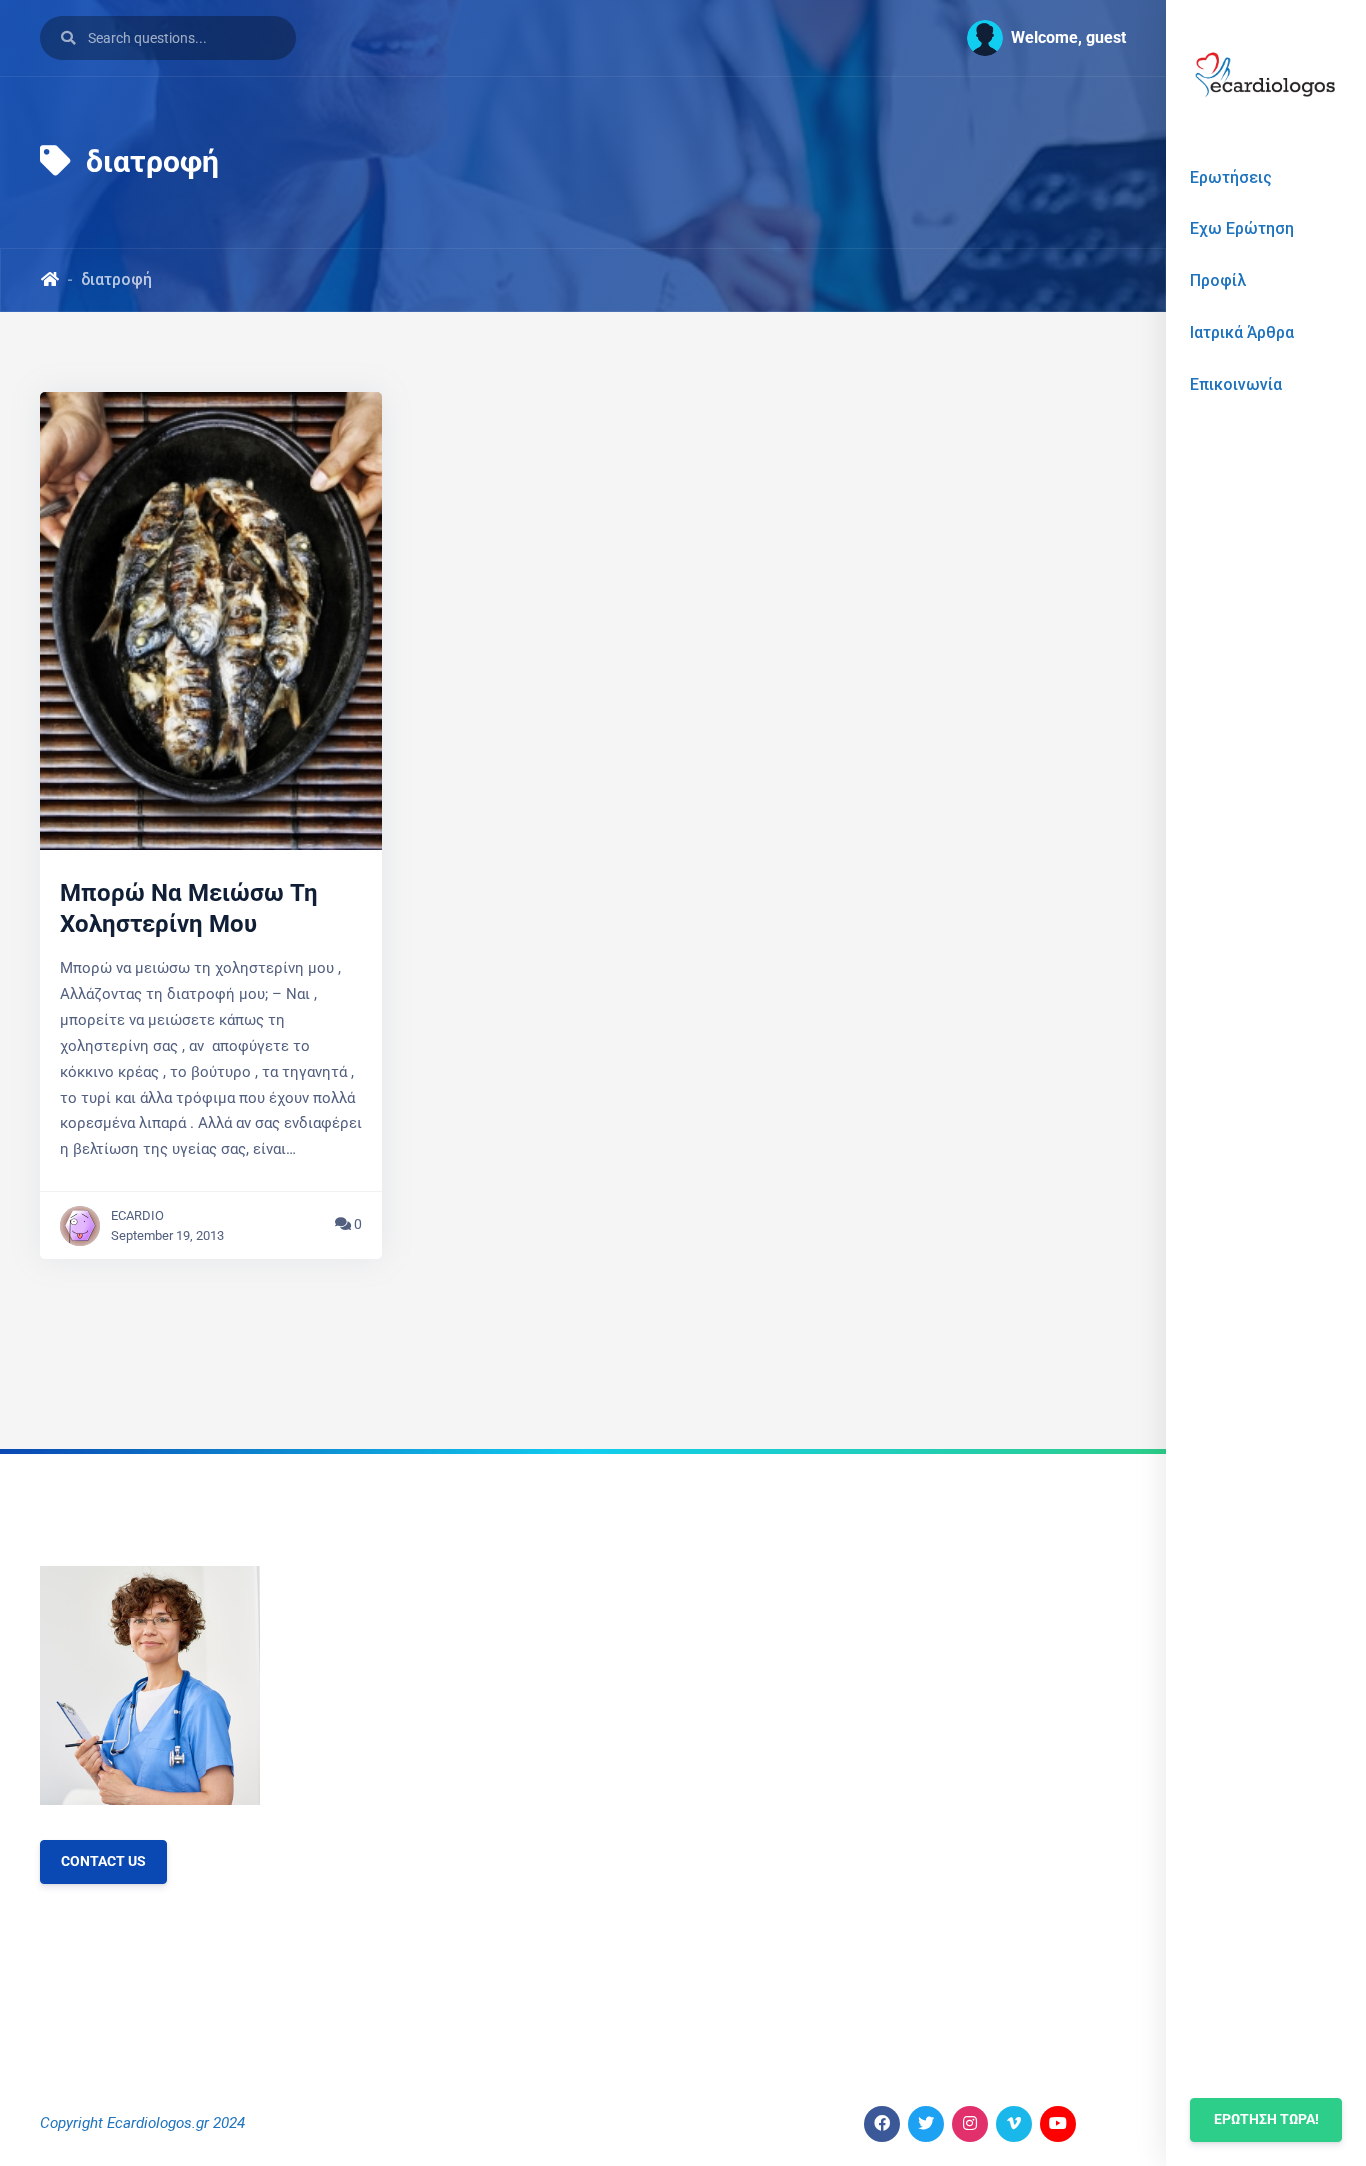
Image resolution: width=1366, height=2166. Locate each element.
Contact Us (103, 1861)
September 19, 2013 (167, 1235)
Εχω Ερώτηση (1242, 228)
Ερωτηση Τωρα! (1266, 2119)
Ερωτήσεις (1231, 177)
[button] (1038, 38)
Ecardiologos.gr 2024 (176, 2123)
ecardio (137, 1215)
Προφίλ (1218, 280)
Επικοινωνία (1236, 384)
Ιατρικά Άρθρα (1242, 332)
